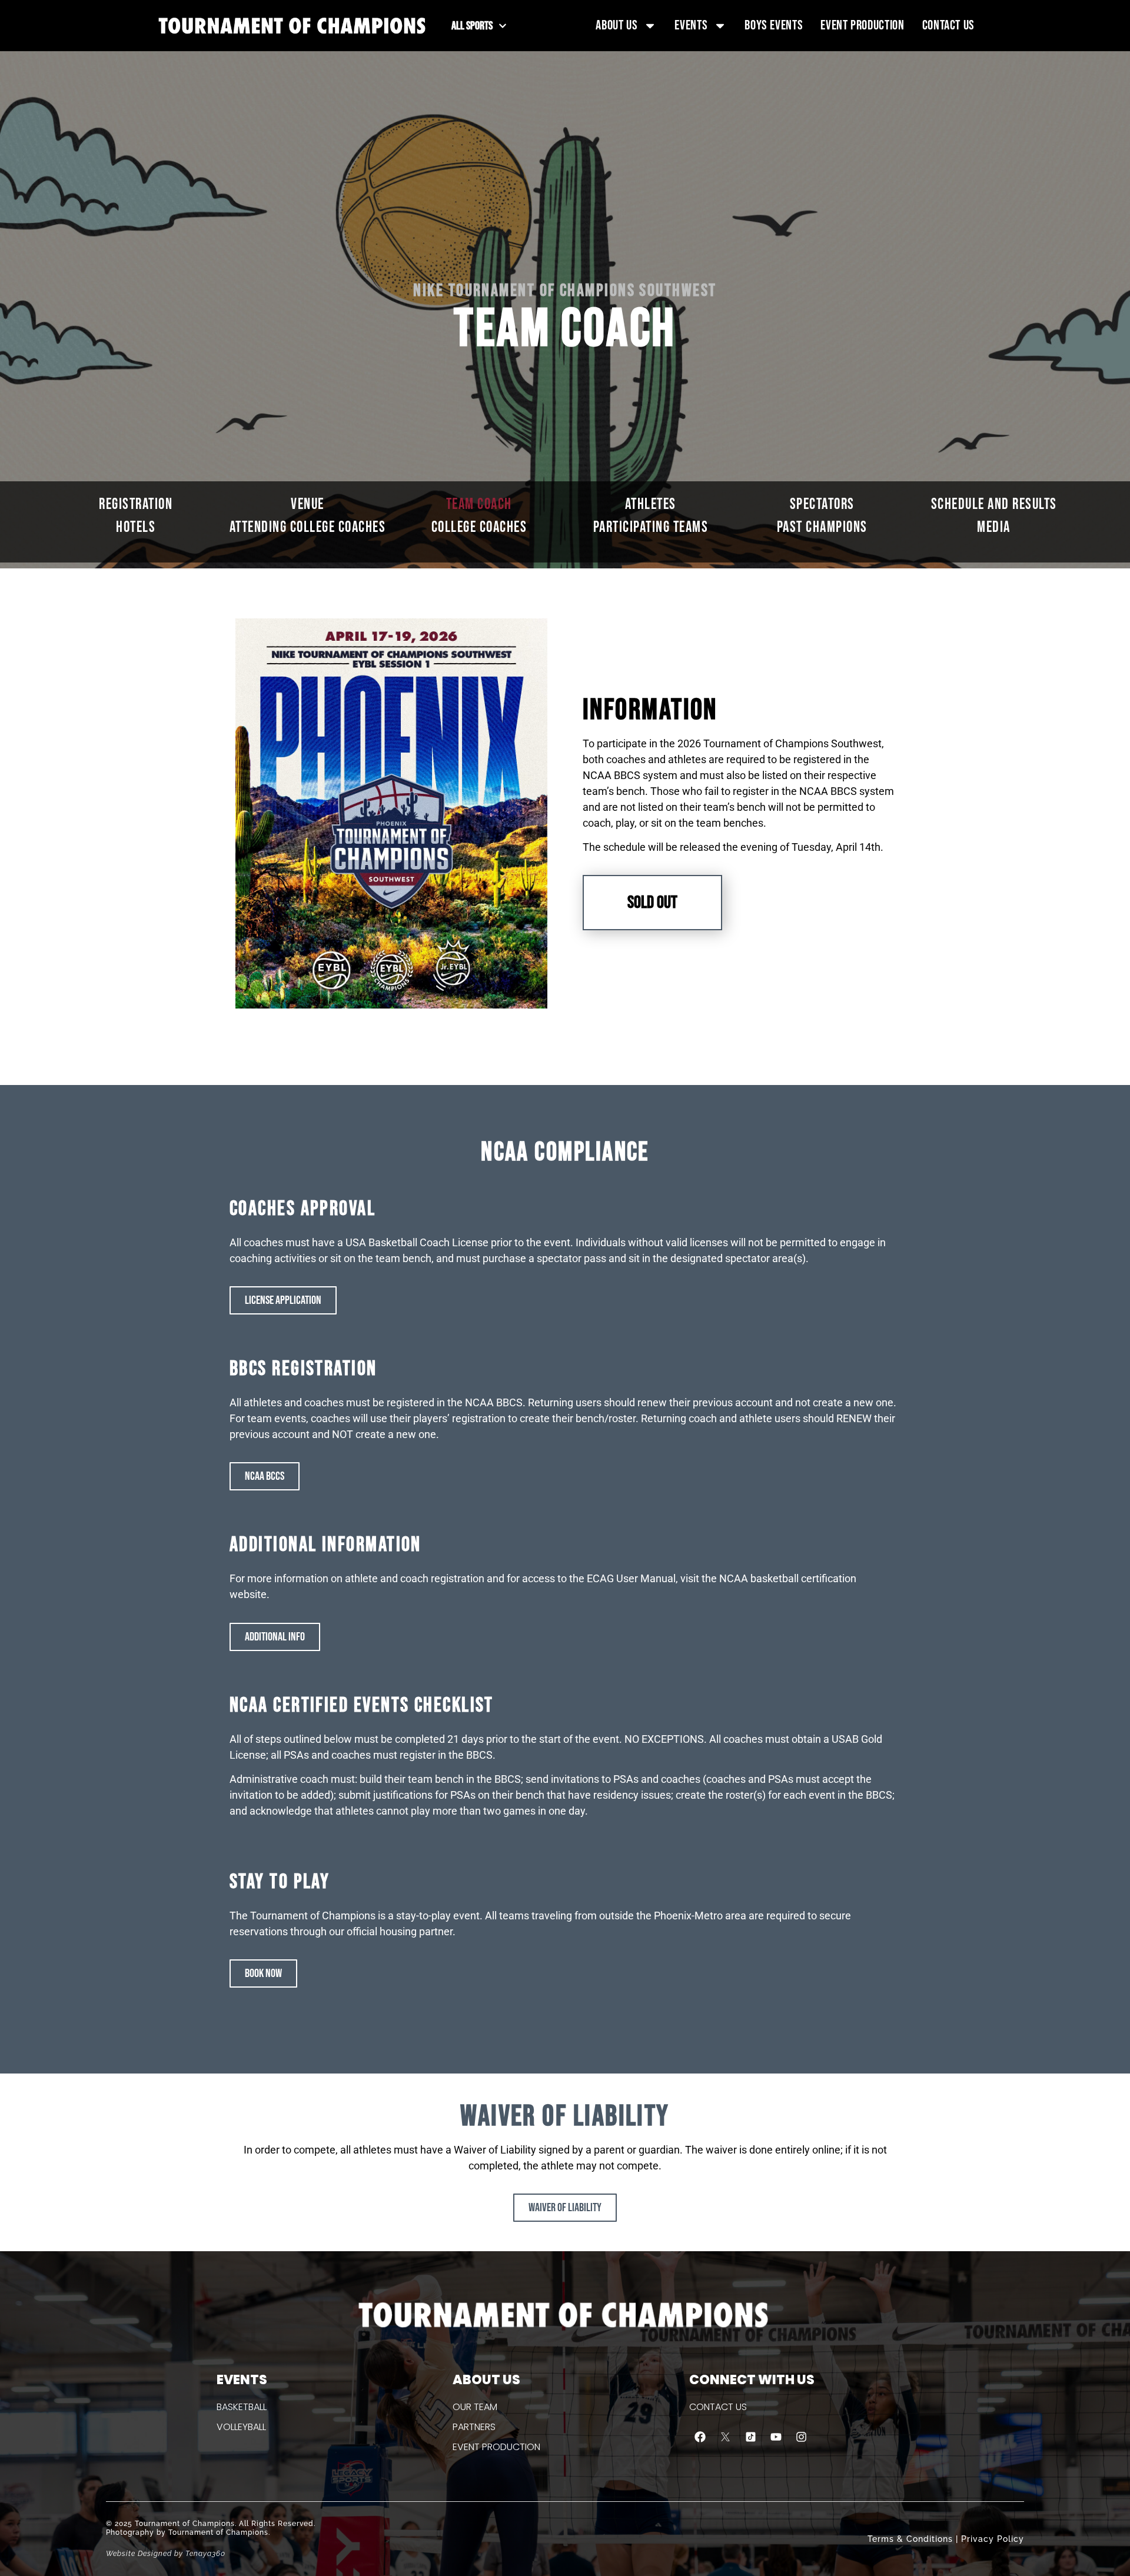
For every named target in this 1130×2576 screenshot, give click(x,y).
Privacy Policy (993, 2539)
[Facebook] (700, 2437)
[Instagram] (802, 2437)
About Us (616, 25)
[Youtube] (776, 2437)
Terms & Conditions (910, 2539)
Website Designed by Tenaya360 (166, 2554)
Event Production (862, 25)
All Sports (472, 26)
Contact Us (948, 25)
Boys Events (774, 25)
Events (691, 25)
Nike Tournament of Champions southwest (565, 291)
